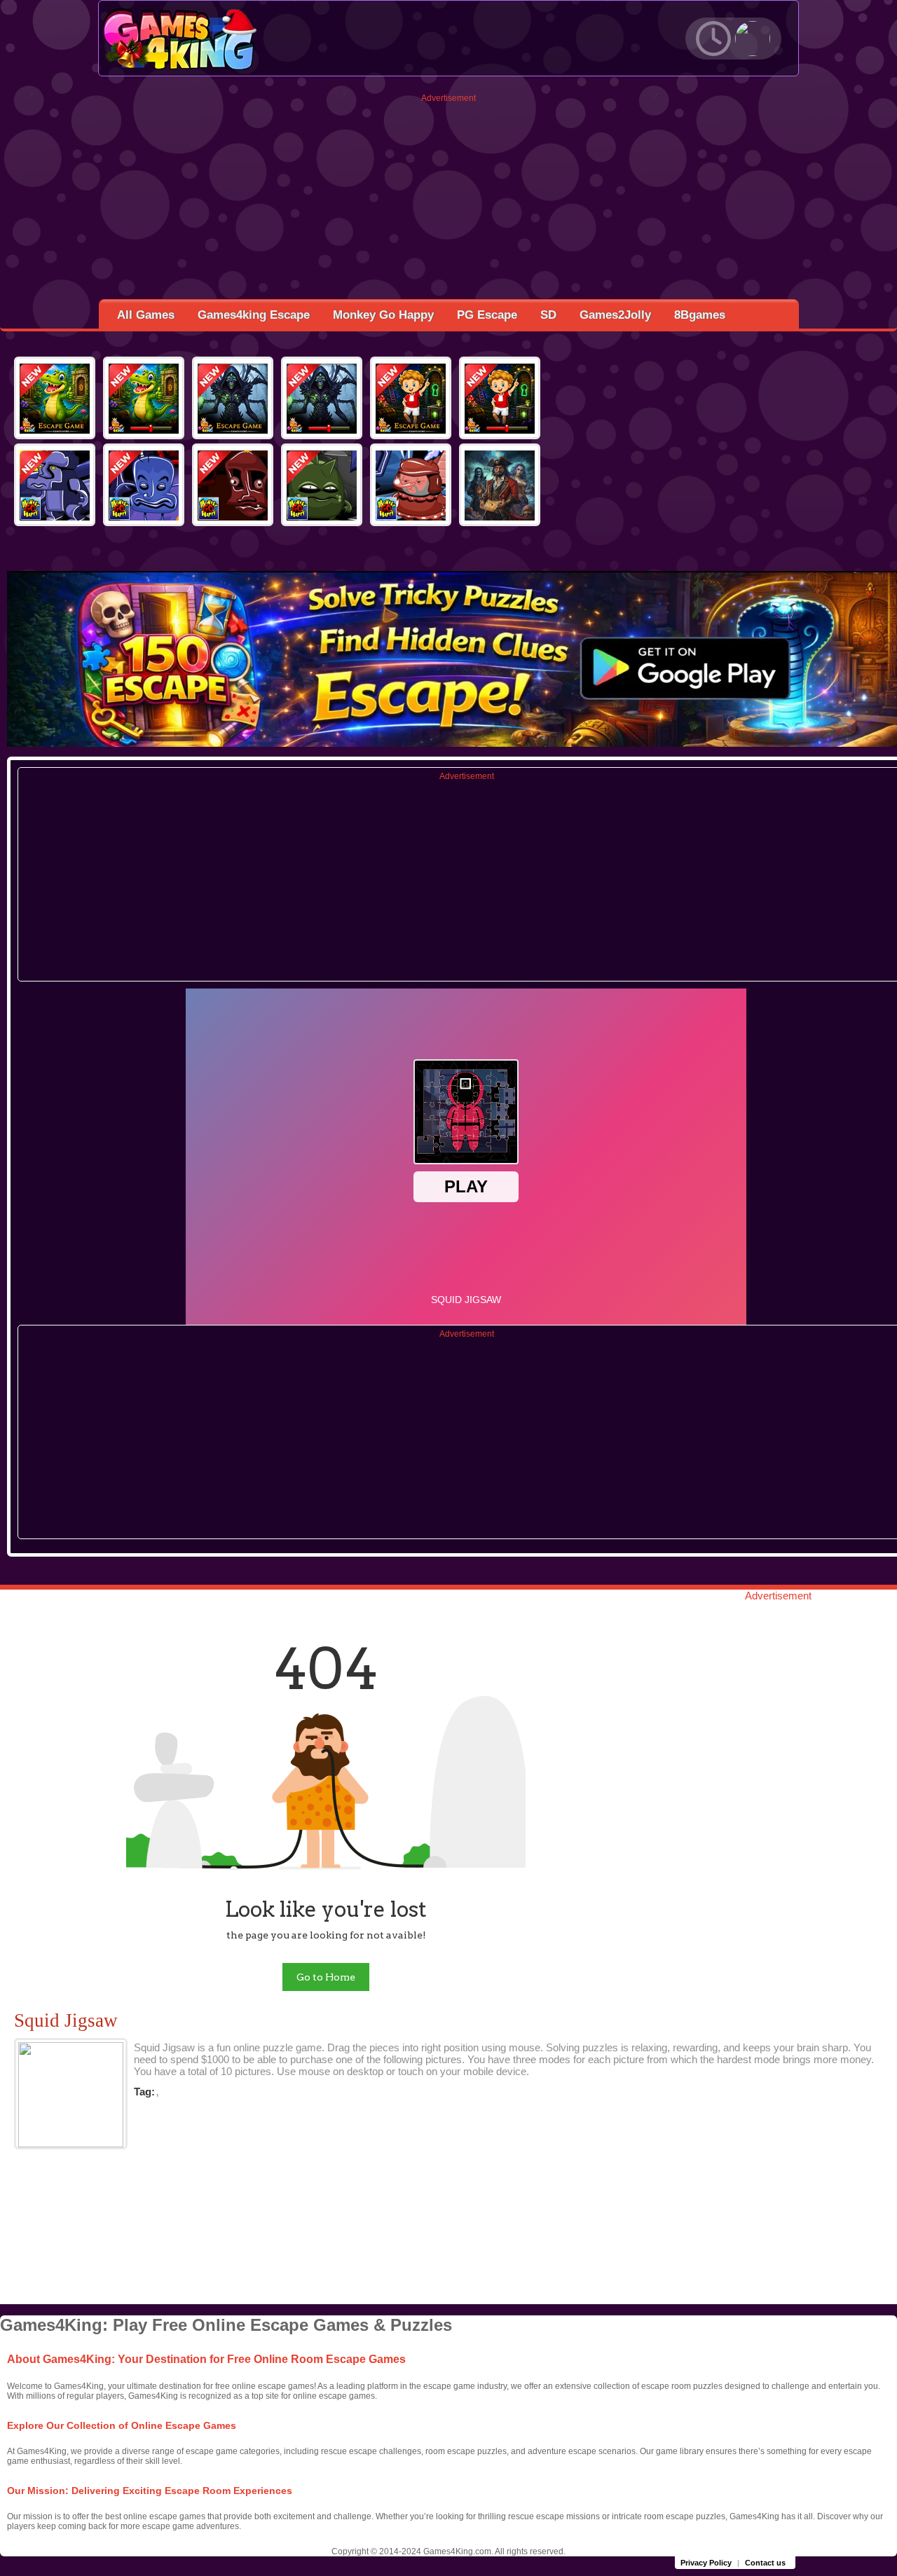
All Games (146, 315)
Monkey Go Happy (383, 315)
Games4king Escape (254, 315)
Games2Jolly (615, 315)
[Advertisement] (449, 201)
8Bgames (700, 315)
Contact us (765, 2563)
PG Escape (487, 315)
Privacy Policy (706, 2563)
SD (548, 315)
